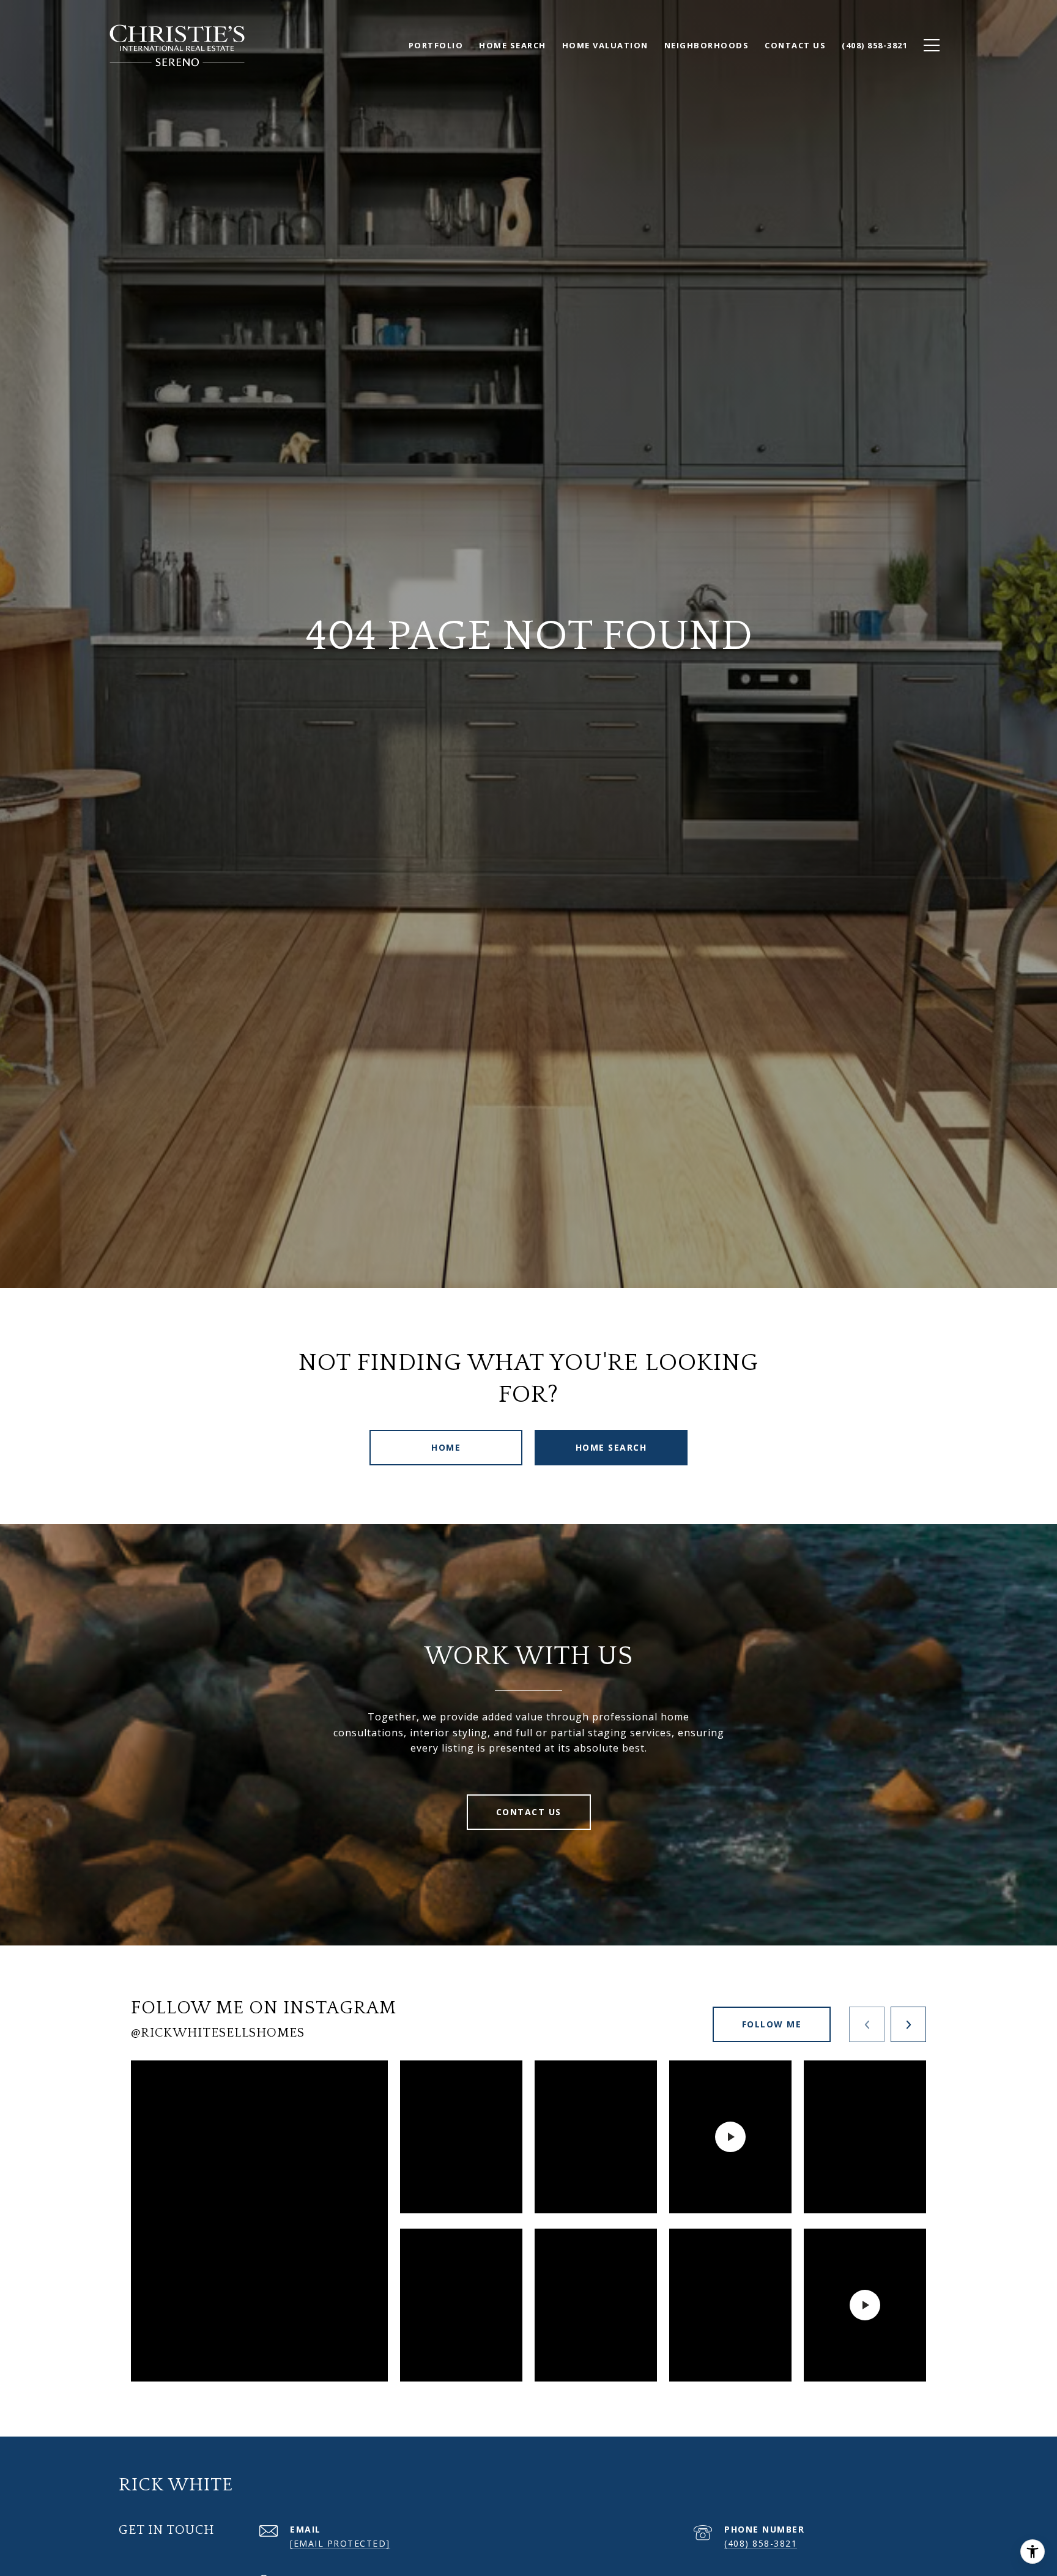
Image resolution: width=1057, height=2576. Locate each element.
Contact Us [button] (529, 1812)
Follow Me (772, 2024)
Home (446, 1447)
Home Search (611, 1447)
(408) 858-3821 (761, 2543)
